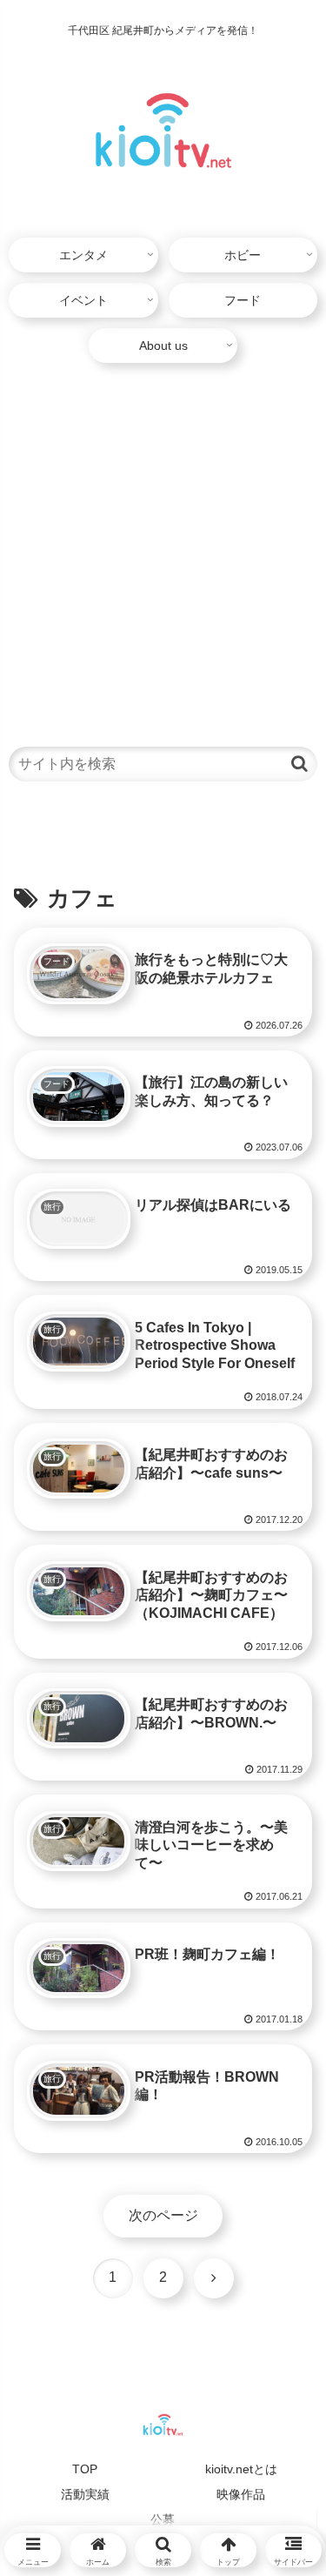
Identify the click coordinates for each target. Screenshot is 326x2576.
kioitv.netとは (241, 2469)
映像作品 (241, 2494)
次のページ (163, 2215)
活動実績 (85, 2494)
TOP (85, 2469)
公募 (163, 2519)
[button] (299, 764)
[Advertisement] (163, 547)
